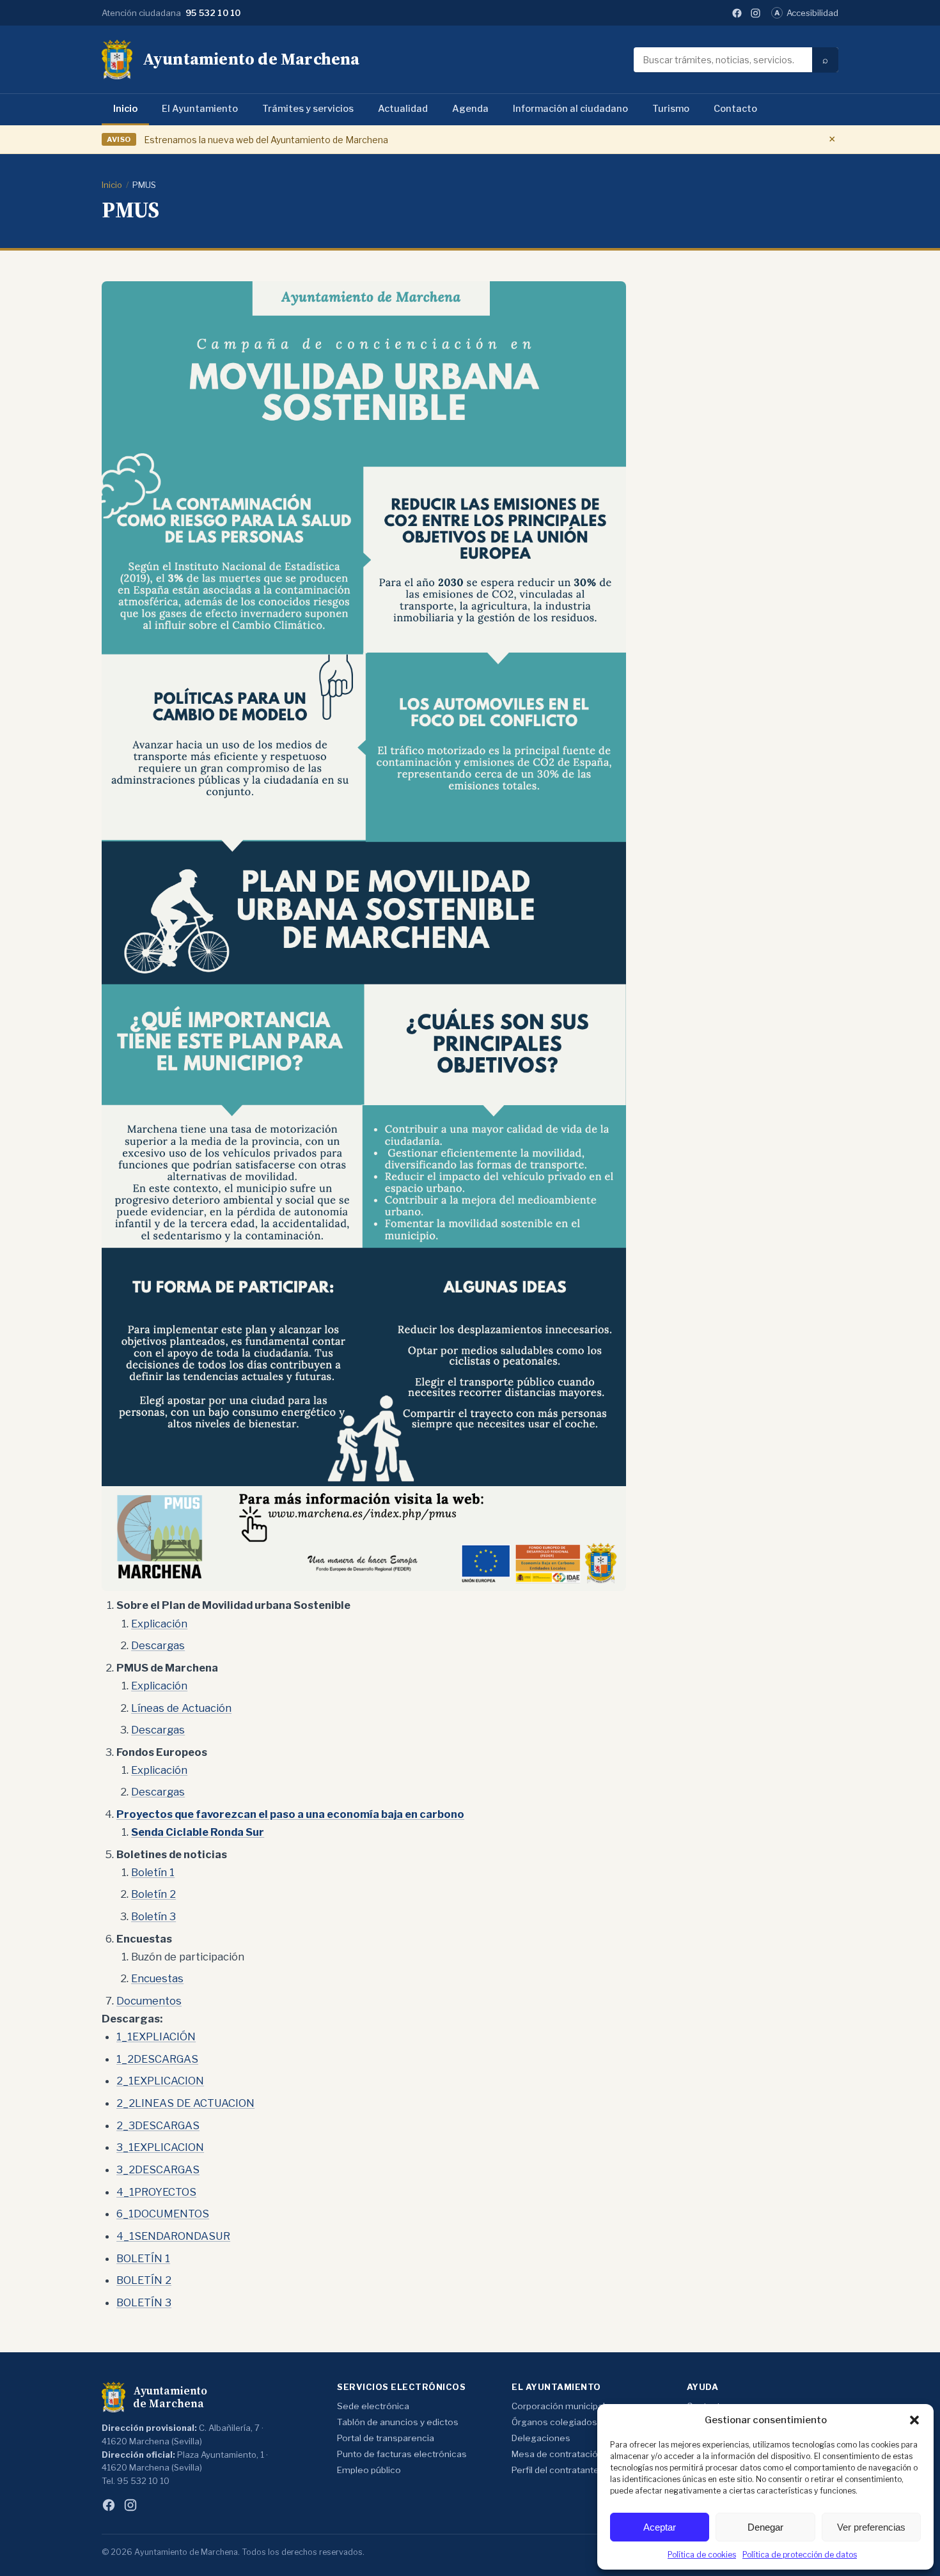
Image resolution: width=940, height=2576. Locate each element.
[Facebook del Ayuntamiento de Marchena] (737, 13)
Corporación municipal (558, 2406)
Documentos (149, 2001)
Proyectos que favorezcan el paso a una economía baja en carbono (290, 1814)
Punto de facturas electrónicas (402, 2454)
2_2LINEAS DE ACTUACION (185, 2103)
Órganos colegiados (554, 2422)
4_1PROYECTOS (156, 2192)
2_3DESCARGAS (158, 2125)
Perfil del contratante (555, 2470)
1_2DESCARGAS (157, 2059)
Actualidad (403, 109)
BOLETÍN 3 (144, 2302)
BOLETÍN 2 (144, 2280)
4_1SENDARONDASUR (173, 2236)
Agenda (470, 109)
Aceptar (660, 2527)
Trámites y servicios (308, 109)
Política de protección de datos (800, 2555)
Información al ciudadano (570, 109)
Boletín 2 (153, 1894)
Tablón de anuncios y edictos (398, 2422)
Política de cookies (702, 2555)
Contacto (735, 109)
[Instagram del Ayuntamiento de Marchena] (756, 13)
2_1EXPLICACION (160, 2081)
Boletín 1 (153, 1872)
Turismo (671, 109)
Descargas (158, 1645)
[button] (914, 2420)
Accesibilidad (806, 13)
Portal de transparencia (386, 2438)
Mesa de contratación (557, 2454)
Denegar (765, 2527)
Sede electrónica (373, 2406)
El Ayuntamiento (200, 109)
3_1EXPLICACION (160, 2147)
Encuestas (157, 1978)
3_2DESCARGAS (158, 2169)
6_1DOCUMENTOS (163, 2214)
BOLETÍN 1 (143, 2258)
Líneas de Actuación (181, 1708)
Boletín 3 (153, 1916)
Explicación (159, 1624)
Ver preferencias (871, 2527)
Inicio (125, 109)
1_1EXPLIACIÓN (156, 2037)
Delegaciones (541, 2438)
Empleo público (369, 2470)
